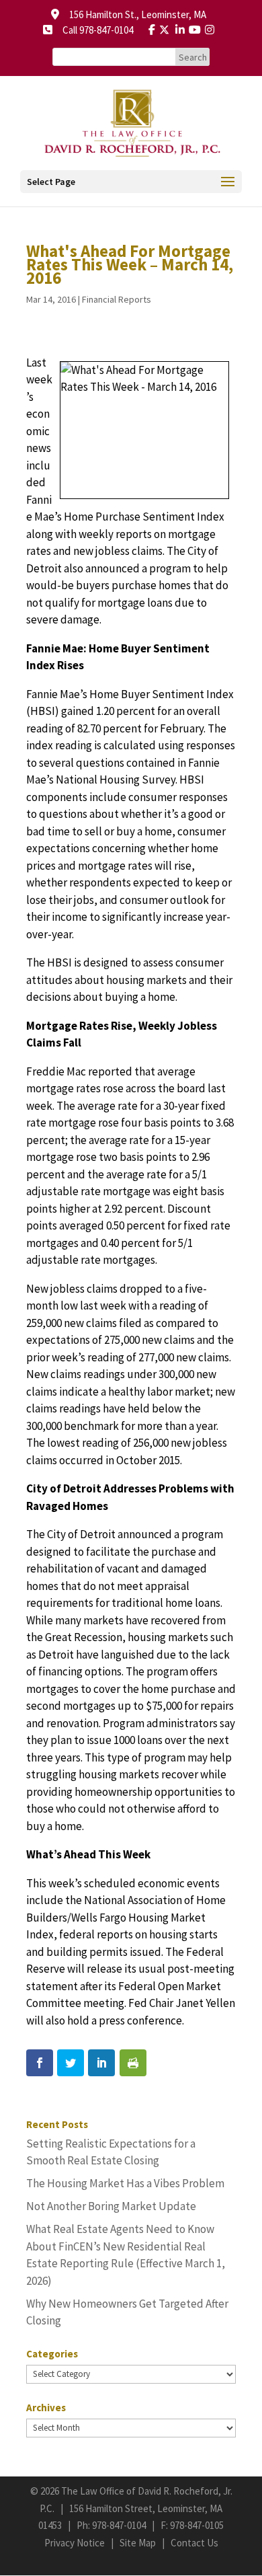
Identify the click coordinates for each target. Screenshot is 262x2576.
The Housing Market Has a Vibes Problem (125, 2183)
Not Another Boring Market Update (111, 2206)
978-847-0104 (119, 2525)
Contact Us (194, 2543)
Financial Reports (117, 299)
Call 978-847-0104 (94, 30)
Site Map (138, 2543)
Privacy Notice (75, 2543)
